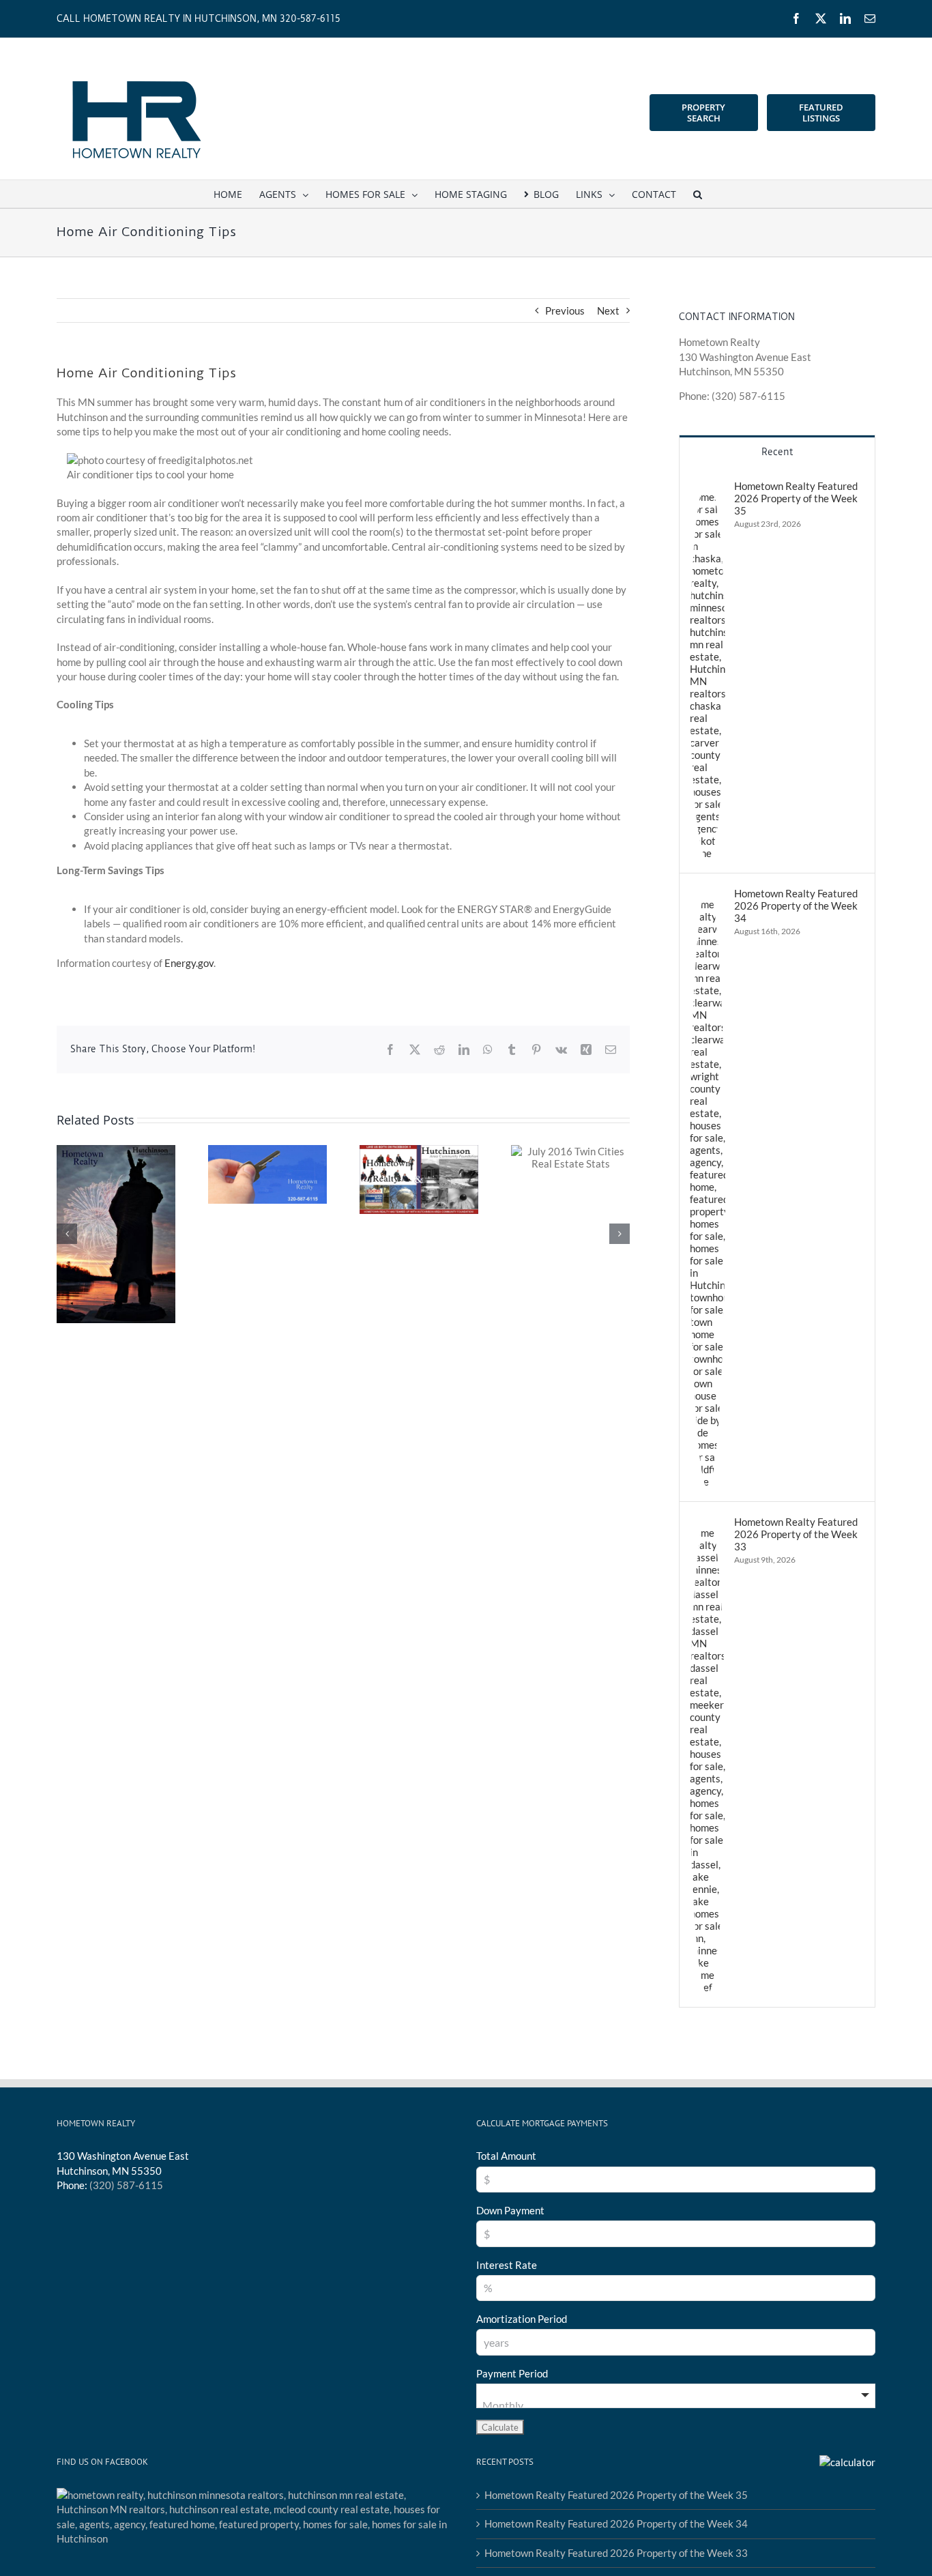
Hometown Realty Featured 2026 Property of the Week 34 (796, 906)
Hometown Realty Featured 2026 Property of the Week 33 (796, 1534)
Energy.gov (189, 963)
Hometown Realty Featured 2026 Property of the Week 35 (796, 498)
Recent (777, 452)
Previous (565, 310)
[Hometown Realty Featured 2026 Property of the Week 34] (708, 894)
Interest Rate (507, 2265)
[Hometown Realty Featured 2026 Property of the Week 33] (708, 1522)
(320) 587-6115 (126, 2185)
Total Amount (506, 2156)
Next (608, 310)
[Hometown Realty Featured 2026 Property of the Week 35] (708, 487)
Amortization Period (522, 2319)
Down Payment (510, 2210)
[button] (698, 194)
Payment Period (512, 2373)
